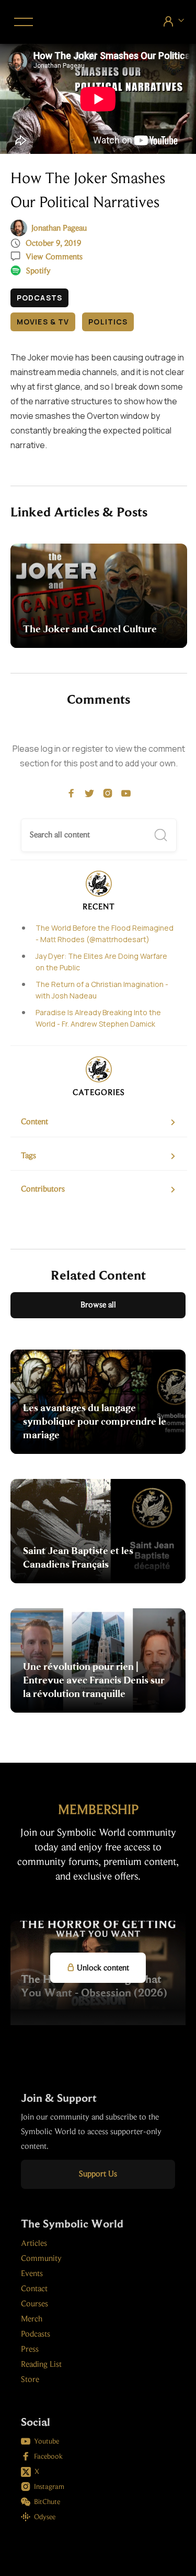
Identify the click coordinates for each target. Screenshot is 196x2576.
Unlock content (98, 1968)
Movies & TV (43, 322)
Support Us (98, 2174)
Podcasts (39, 298)
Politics (108, 322)
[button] (22, 22)
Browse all (98, 1305)
